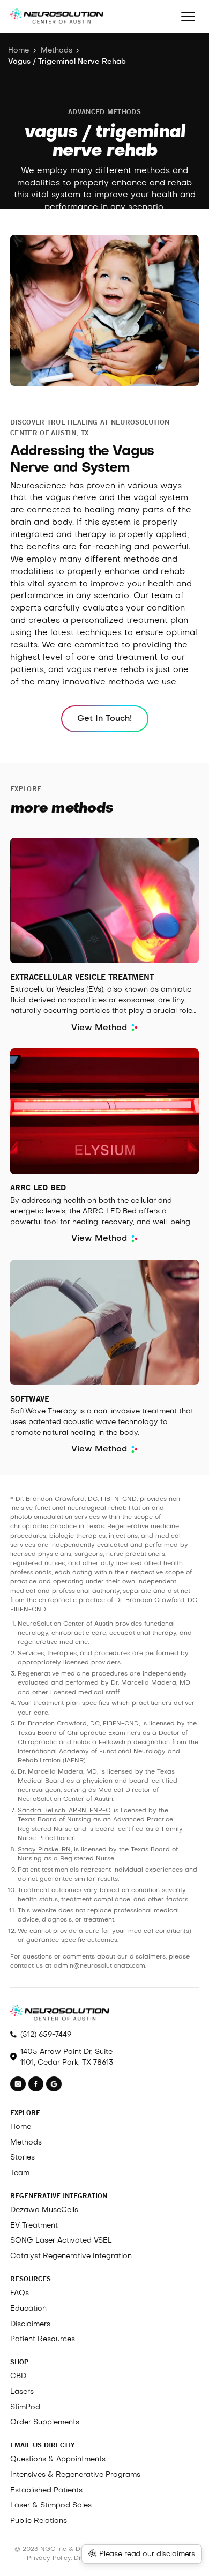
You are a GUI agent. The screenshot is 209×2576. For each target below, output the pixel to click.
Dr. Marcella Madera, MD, (58, 1772)
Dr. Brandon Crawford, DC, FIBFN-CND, (79, 1724)
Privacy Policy (49, 2558)
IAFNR (74, 1761)
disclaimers (148, 1957)
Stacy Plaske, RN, (45, 1850)
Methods (57, 51)
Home (18, 51)
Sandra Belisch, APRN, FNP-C (64, 1811)
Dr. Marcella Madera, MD (151, 1683)
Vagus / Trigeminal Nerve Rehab (67, 62)
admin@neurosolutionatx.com (99, 1966)
